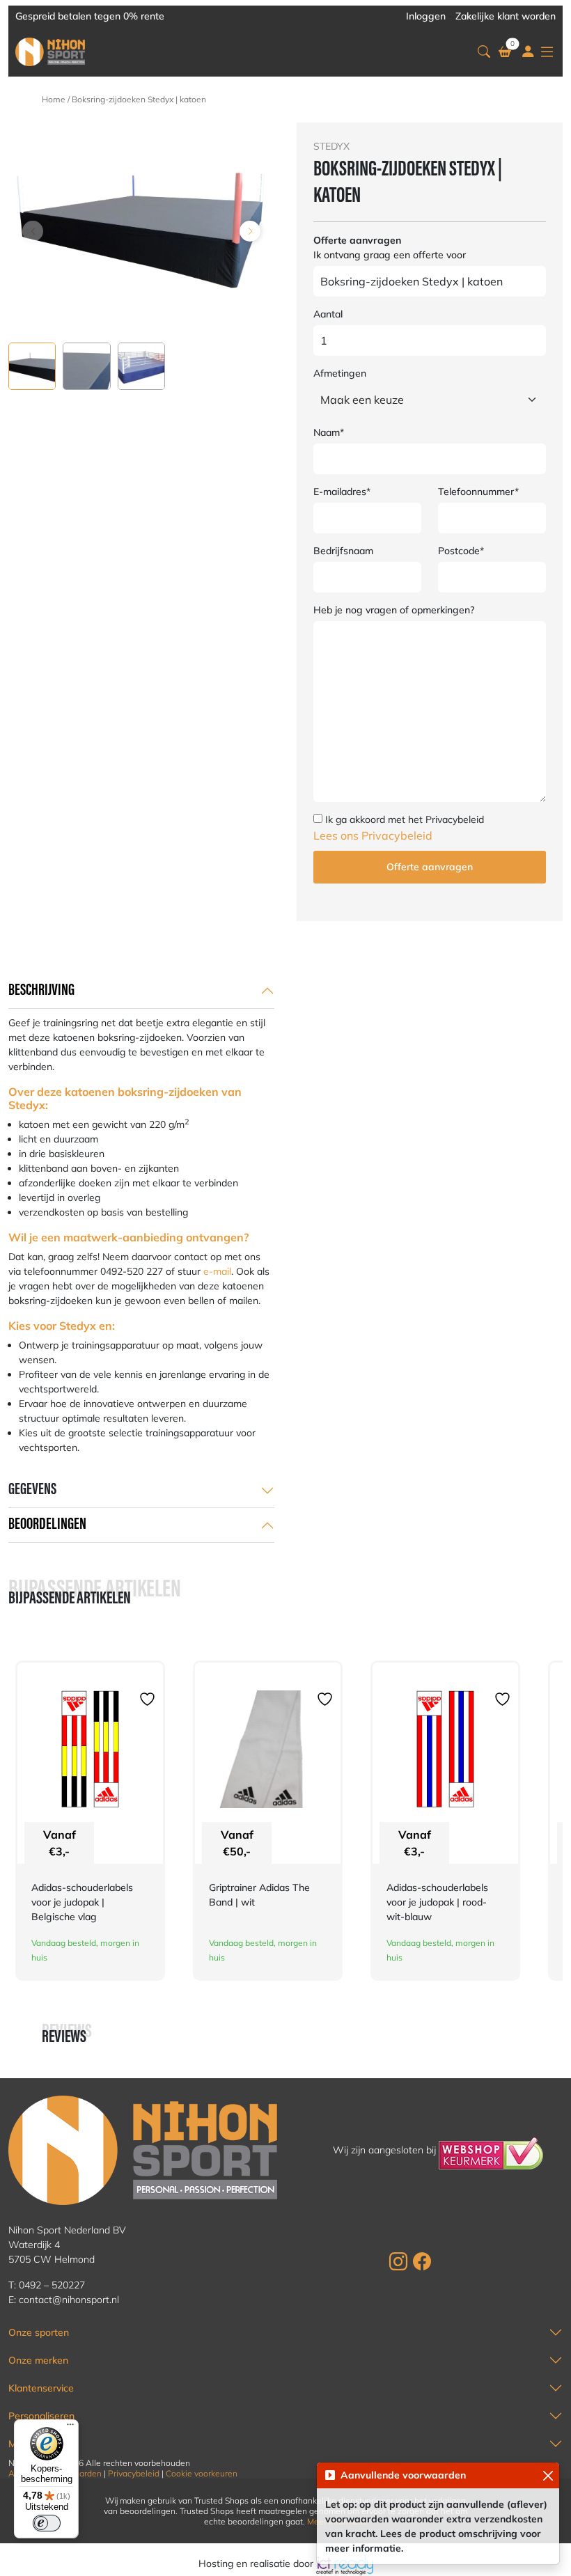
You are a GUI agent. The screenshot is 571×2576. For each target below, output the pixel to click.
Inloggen (426, 16)
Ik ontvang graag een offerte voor (390, 255)
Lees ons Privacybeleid (373, 835)
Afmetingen (340, 373)
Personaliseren (41, 2416)
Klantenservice (41, 2388)
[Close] (548, 2475)
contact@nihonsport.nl (69, 2300)
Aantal (328, 314)
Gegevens (32, 1490)
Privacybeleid (134, 2473)
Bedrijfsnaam (343, 551)
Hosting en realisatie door (257, 2563)
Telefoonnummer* (478, 492)
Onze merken (38, 2360)
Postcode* (461, 551)
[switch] (47, 2523)
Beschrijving (41, 991)
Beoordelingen (47, 1525)
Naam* (329, 432)
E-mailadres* (342, 492)
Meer (20, 2444)
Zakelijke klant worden (506, 16)
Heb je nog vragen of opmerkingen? (394, 610)
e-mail (217, 1271)
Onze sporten (39, 2332)
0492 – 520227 (52, 2285)
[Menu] (70, 2428)
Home (54, 99)
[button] (484, 52)
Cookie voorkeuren (202, 2473)
